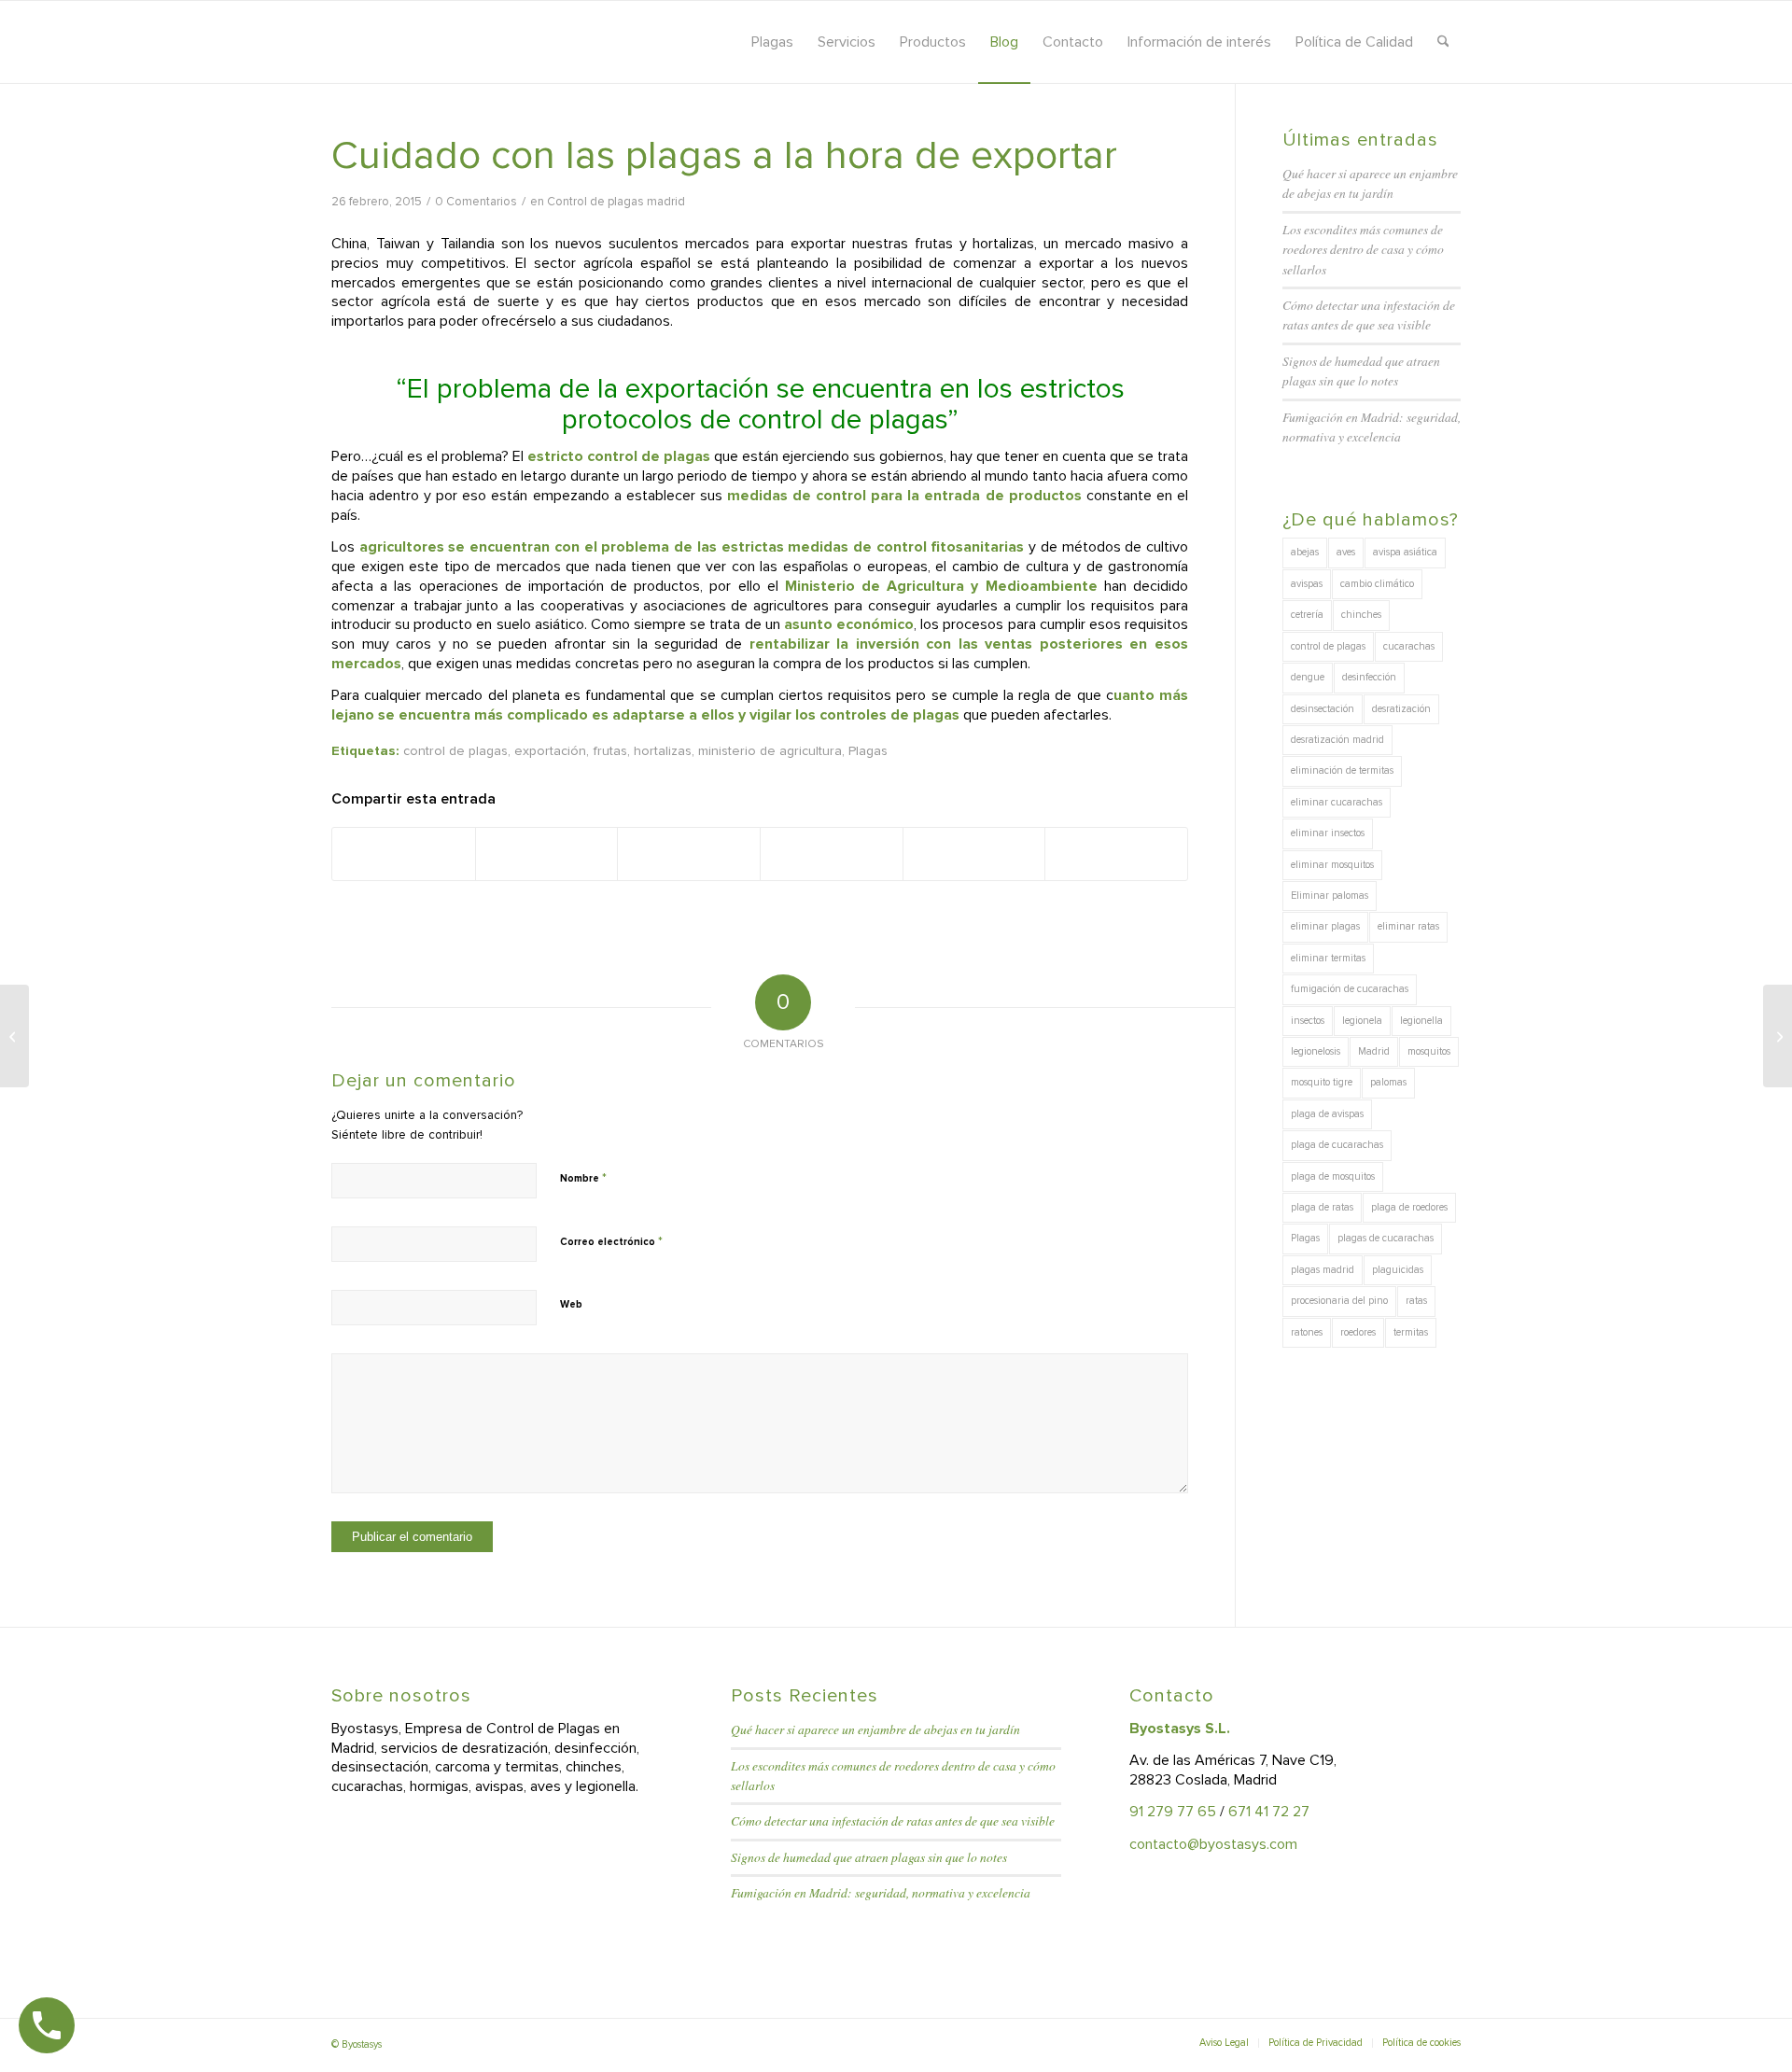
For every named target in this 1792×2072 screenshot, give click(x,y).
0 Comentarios (476, 202)
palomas (1388, 1082)
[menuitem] (772, 42)
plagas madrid (1323, 1270)
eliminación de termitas (1342, 770)
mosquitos (1429, 1051)
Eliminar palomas (1330, 896)
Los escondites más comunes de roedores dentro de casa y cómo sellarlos (1363, 249)
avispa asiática (1405, 552)
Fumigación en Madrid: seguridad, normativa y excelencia (881, 1892)
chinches (1361, 615)
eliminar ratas (1408, 926)
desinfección (1369, 677)
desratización (1401, 709)
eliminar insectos (1328, 833)
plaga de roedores (1409, 1207)
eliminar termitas (1328, 958)
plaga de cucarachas (1337, 1145)
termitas (1411, 1332)
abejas (1305, 552)
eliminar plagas (1325, 926)
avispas (1307, 584)
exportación (550, 751)
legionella (1421, 1021)
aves (1346, 552)
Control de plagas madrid (616, 202)
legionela (1362, 1021)
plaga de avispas (1327, 1114)
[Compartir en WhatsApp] (689, 854)
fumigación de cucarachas (1350, 989)
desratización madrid (1337, 740)
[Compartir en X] (547, 854)
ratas (1416, 1301)
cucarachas (1409, 646)
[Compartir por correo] (1116, 854)
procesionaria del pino (1339, 1301)
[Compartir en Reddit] (974, 854)
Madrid (1374, 1051)
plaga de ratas (1322, 1207)
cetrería (1307, 615)
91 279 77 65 (1173, 1812)
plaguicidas (1398, 1270)
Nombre (583, 1178)
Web (571, 1304)
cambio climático (1377, 584)
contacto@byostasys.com (1213, 1844)
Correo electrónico (611, 1241)
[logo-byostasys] (498, 42)
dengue (1308, 677)
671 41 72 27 (1269, 1812)
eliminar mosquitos (1332, 865)
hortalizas (663, 751)
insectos (1308, 1021)
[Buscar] (1443, 42)
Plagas (868, 751)
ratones (1307, 1332)
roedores (1358, 1332)
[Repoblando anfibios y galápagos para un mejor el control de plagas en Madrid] (14, 1036)
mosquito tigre (1322, 1082)
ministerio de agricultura (770, 751)
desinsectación (1323, 709)
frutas (610, 751)
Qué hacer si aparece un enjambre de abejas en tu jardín (875, 1729)
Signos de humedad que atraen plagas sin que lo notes (869, 1857)
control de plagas (455, 751)
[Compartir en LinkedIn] (832, 854)
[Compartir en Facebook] (404, 854)
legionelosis (1316, 1051)
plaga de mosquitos (1333, 1176)
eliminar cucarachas (1337, 802)
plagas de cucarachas (1386, 1238)
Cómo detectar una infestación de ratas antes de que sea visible (893, 1820)
